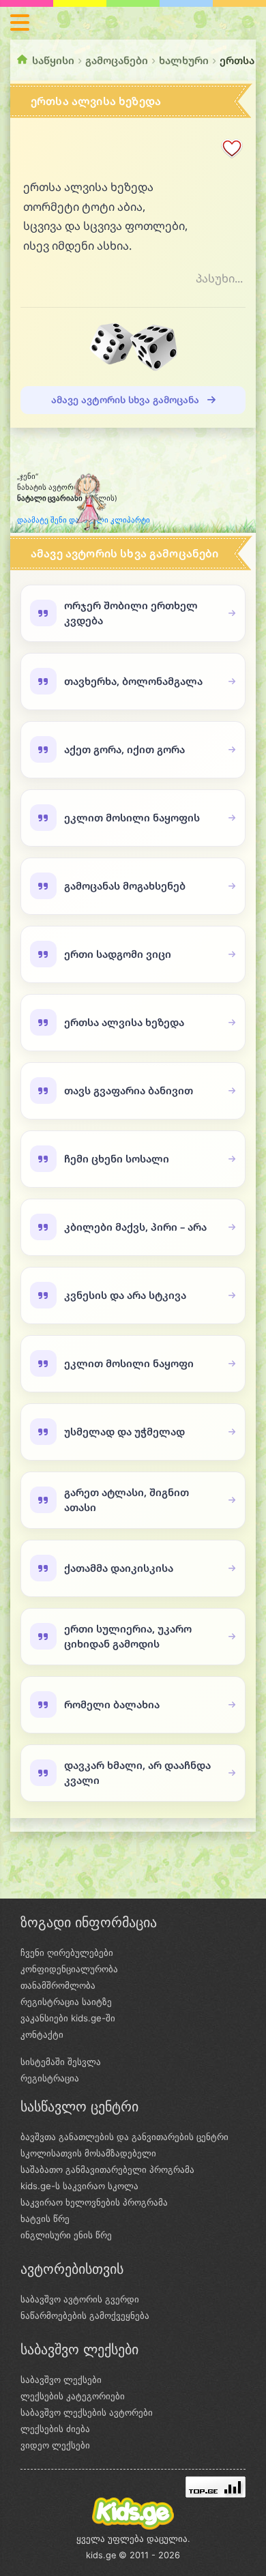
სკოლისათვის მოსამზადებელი (88, 2153)
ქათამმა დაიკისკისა (119, 1568)
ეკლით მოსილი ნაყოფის (132, 817)
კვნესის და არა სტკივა (125, 1295)
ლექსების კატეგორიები (73, 2396)
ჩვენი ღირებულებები (67, 1952)
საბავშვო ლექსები (61, 2380)
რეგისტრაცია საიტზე (66, 2002)
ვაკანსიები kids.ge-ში (68, 2018)
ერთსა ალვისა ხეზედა (124, 1022)
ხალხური (184, 60)
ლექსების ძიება (55, 2429)
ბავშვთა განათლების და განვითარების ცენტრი (124, 2137)
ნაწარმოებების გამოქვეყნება (85, 2315)
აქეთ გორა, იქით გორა (124, 749)
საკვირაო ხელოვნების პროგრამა (94, 2202)
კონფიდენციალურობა (69, 1969)
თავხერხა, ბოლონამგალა (133, 681)
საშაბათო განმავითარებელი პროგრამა (107, 2169)
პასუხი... (219, 278)
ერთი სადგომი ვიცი (118, 954)
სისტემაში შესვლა (61, 2062)
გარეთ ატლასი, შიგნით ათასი (127, 1499)
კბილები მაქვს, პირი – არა (135, 1227)
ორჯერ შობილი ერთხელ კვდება (131, 612)
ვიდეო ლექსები (55, 2445)
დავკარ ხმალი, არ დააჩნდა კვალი (137, 1772)
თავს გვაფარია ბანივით (129, 1090)
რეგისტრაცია (50, 2078)
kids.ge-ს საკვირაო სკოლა (79, 2186)
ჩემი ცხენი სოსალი (117, 1158)
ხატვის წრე (45, 2219)
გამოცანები (117, 60)
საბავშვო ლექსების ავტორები (87, 2412)
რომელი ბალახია (112, 1704)
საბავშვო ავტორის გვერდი (80, 2299)
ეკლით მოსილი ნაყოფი (129, 1363)
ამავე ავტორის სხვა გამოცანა (127, 399)
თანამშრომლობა (58, 1985)
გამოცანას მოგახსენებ (125, 885)
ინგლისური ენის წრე (66, 2235)
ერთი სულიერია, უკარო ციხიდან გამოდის (128, 1636)
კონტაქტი (42, 2034)
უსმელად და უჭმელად (124, 1431)
